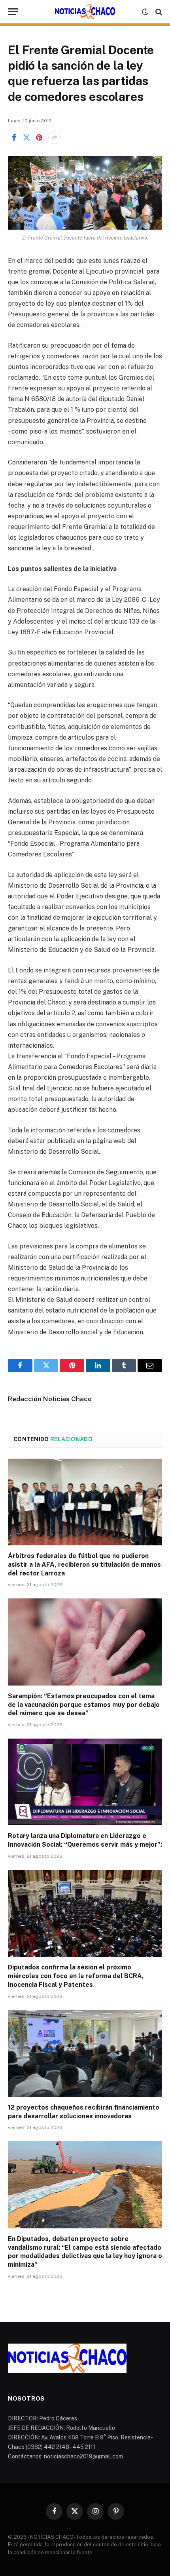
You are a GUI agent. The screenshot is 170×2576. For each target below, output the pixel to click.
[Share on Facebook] (14, 138)
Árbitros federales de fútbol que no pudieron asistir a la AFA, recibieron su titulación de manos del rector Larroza (84, 1565)
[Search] (158, 12)
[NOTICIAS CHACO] (85, 12)
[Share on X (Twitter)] (26, 138)
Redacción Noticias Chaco (50, 1399)
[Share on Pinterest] (39, 138)
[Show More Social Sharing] (55, 138)
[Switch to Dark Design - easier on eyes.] (145, 12)
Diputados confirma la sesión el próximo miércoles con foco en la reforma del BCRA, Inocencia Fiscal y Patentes (76, 1976)
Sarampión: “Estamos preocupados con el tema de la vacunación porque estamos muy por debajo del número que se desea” (84, 1705)
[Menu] (13, 12)
